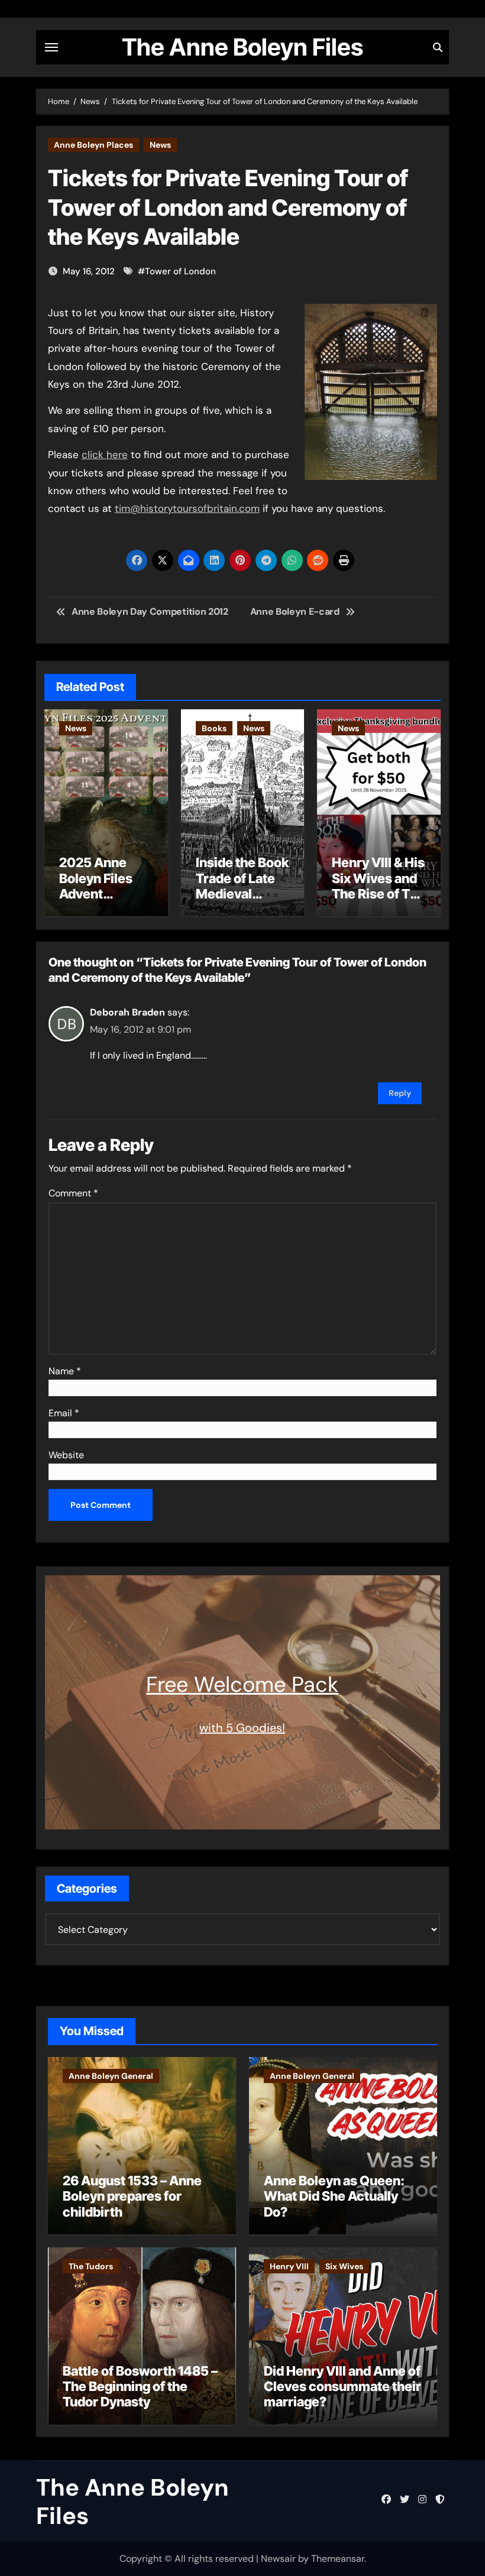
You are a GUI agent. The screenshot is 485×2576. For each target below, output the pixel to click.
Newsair (278, 2559)
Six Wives (344, 2266)
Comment (73, 1193)
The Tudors (91, 2266)
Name (65, 1371)
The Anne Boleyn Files (242, 47)
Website (66, 1455)
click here (105, 455)
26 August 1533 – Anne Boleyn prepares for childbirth (132, 2196)
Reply (400, 1093)
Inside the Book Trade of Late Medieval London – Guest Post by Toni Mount (242, 901)
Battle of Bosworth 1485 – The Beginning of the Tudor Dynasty (140, 2387)
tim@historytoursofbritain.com (187, 508)
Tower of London (180, 271)
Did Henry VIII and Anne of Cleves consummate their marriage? (342, 2387)
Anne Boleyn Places (93, 145)
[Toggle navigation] (51, 47)
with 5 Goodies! (242, 1728)
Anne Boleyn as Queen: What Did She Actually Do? (334, 2196)
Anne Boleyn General (111, 2076)
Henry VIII (289, 2266)
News (160, 145)
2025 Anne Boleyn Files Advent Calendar (96, 886)
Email (64, 1413)
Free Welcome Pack (242, 1684)
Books (214, 728)
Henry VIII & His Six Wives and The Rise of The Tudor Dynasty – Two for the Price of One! (379, 901)
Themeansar (338, 2559)
